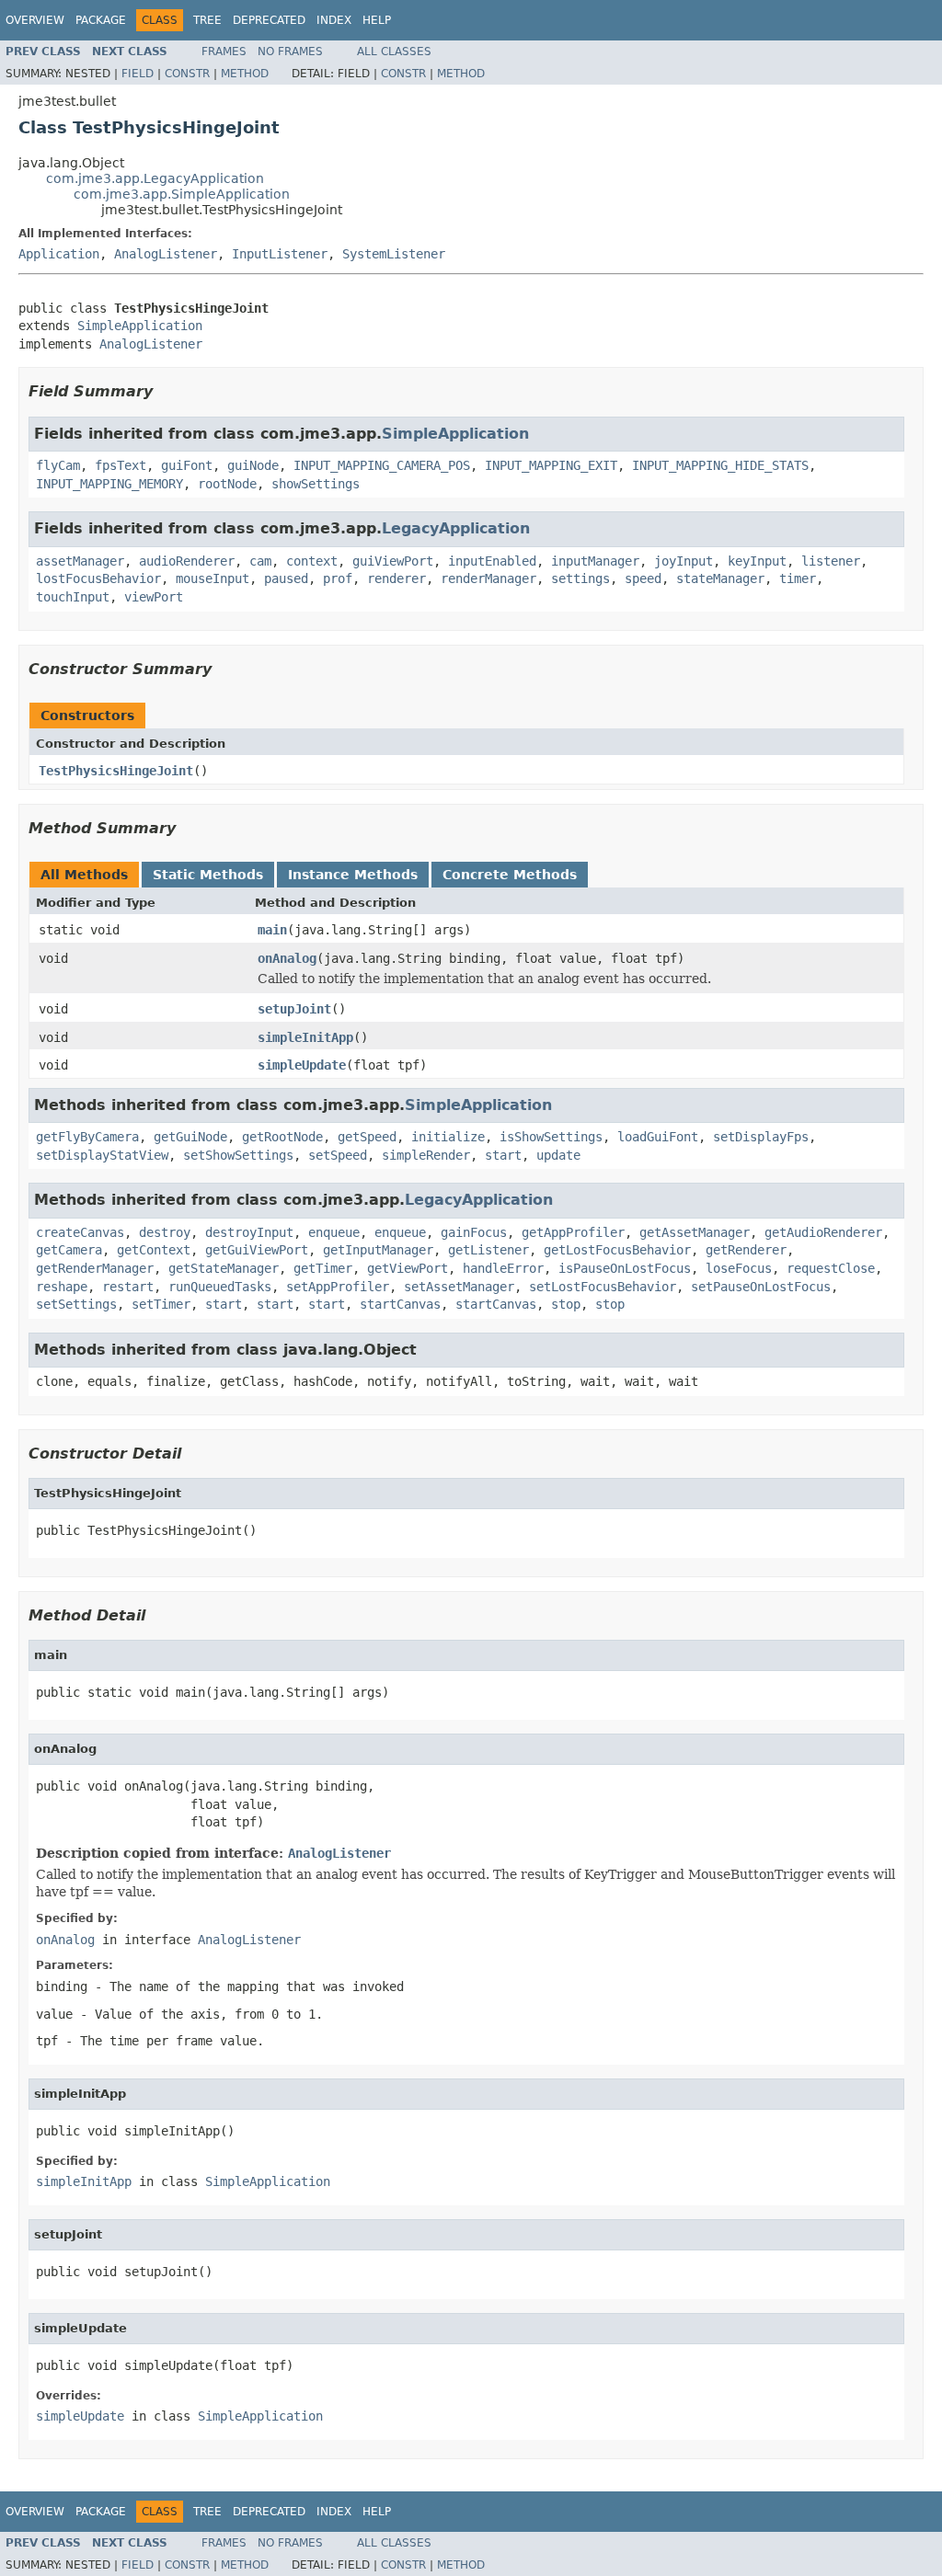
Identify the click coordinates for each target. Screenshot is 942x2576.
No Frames (290, 52)
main (272, 930)
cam (260, 561)
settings (580, 578)
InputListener (280, 254)
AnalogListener (166, 254)
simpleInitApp (305, 1037)
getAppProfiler (573, 1232)
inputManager (595, 561)
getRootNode (282, 1137)
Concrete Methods (510, 875)
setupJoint (294, 1009)
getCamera (69, 1250)
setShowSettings (238, 1155)
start (503, 1155)
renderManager (488, 578)
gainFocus (474, 1232)
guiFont (187, 465)
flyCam (58, 465)
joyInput (684, 561)
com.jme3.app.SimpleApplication (182, 194)
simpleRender (426, 1155)
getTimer (323, 1268)
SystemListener (394, 254)
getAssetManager (695, 1232)
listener (831, 561)
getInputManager (378, 1250)
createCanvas (80, 1232)
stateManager (720, 578)
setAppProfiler (338, 1287)
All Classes (394, 52)
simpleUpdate (302, 1065)
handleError (503, 1268)
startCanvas (400, 1304)
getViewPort (408, 1268)
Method (245, 74)
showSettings (316, 484)
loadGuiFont (658, 1137)
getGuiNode (190, 1137)
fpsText (121, 465)
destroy (165, 1232)
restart (128, 1287)
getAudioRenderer (823, 1232)
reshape (62, 1287)
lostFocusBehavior (98, 578)
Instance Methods (353, 875)
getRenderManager (95, 1268)
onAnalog (287, 958)
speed (643, 578)
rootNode (227, 484)
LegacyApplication (456, 528)
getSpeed (367, 1137)
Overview (35, 20)
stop (566, 1304)
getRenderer (746, 1250)
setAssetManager (459, 1287)
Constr (187, 74)
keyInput (757, 561)
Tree (207, 20)
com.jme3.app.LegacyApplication (155, 178)
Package (101, 20)
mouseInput (213, 578)
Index (334, 20)
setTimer (161, 1304)
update (558, 1155)
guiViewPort (393, 561)
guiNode (253, 465)
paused (286, 578)
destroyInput (249, 1232)
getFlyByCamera (87, 1137)
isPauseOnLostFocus (625, 1268)
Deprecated (269, 20)
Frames (224, 52)
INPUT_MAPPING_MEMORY (109, 484)
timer (798, 578)
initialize (448, 1137)
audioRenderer (187, 561)
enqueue (334, 1232)
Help (377, 20)
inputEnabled (492, 561)
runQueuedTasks (220, 1287)
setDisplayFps (761, 1137)
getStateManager (224, 1268)
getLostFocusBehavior (617, 1250)
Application (59, 254)
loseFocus (739, 1268)
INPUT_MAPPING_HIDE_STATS (720, 465)
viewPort (154, 597)
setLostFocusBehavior (603, 1287)
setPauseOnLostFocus (761, 1287)
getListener (488, 1250)
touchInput (73, 597)
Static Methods (208, 875)
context (312, 561)
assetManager (80, 561)
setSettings (76, 1304)
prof (338, 578)
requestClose (831, 1268)
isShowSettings (551, 1137)
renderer (396, 578)
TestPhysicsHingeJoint (116, 771)
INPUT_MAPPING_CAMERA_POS (382, 465)
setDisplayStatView (102, 1155)
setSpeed (338, 1155)
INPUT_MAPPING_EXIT (551, 465)
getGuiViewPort (257, 1250)
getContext (154, 1250)
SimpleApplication (140, 326)
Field (138, 74)
